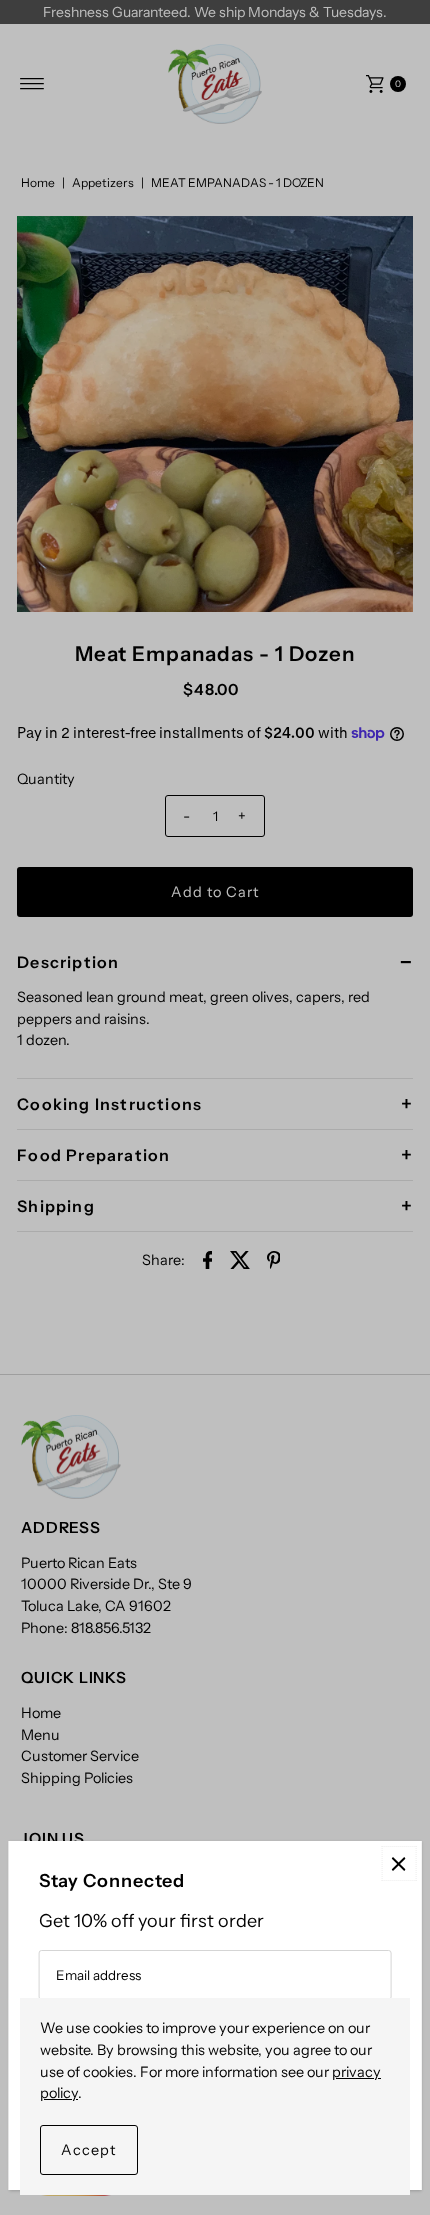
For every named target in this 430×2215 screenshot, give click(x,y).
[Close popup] (398, 1863)
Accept (89, 2150)
